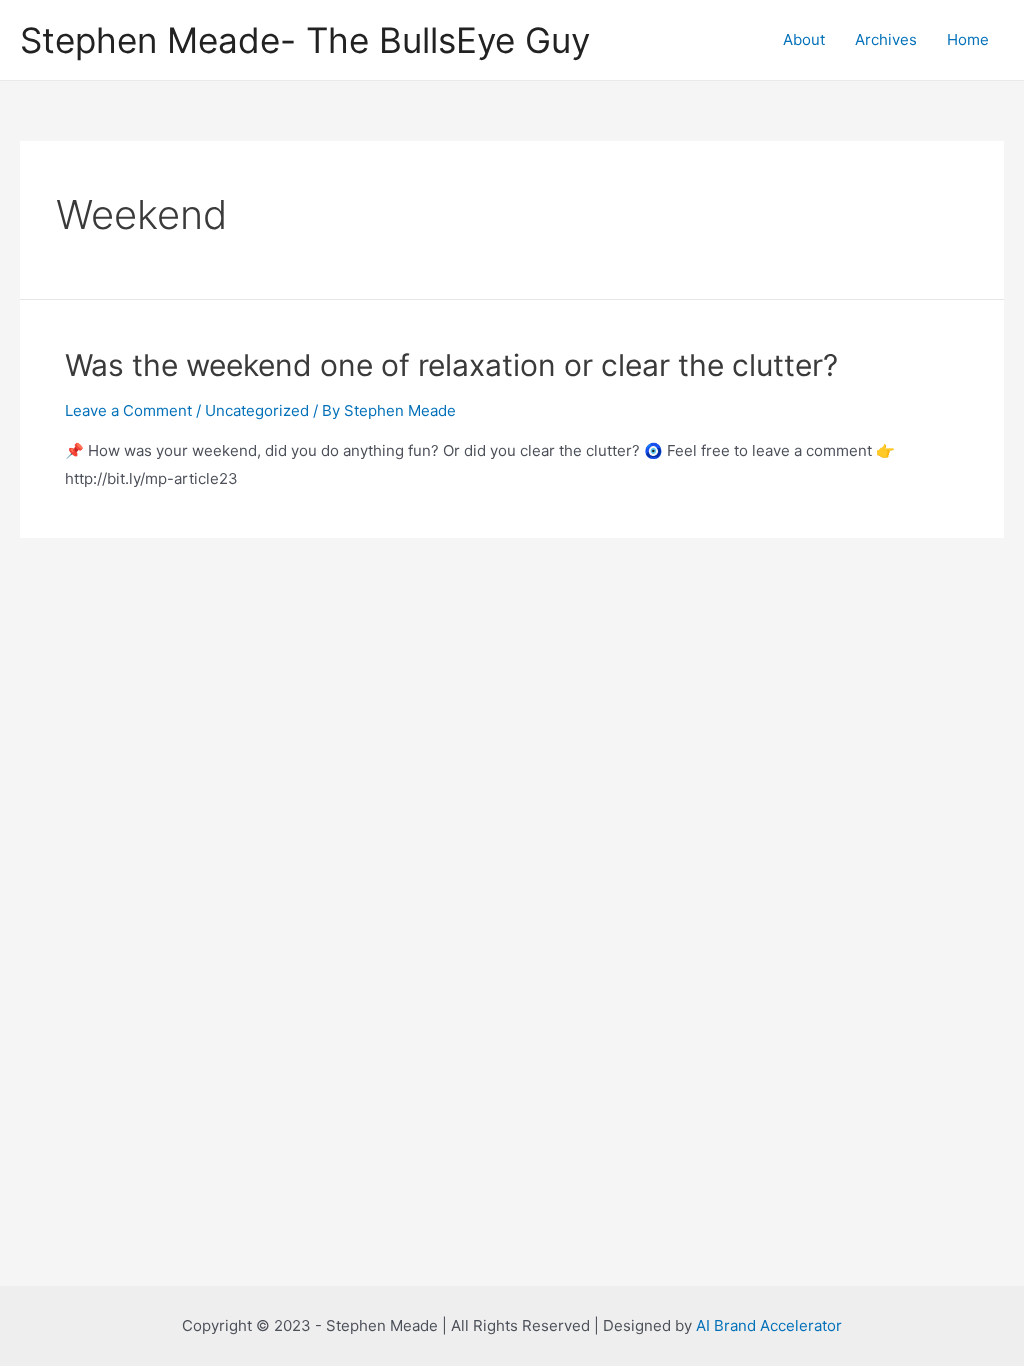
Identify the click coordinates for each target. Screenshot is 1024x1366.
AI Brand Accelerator (769, 1325)
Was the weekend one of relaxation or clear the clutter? (451, 365)
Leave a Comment (128, 410)
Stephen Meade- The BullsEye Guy (305, 40)
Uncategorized (257, 410)
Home (968, 39)
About (804, 39)
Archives (886, 39)
